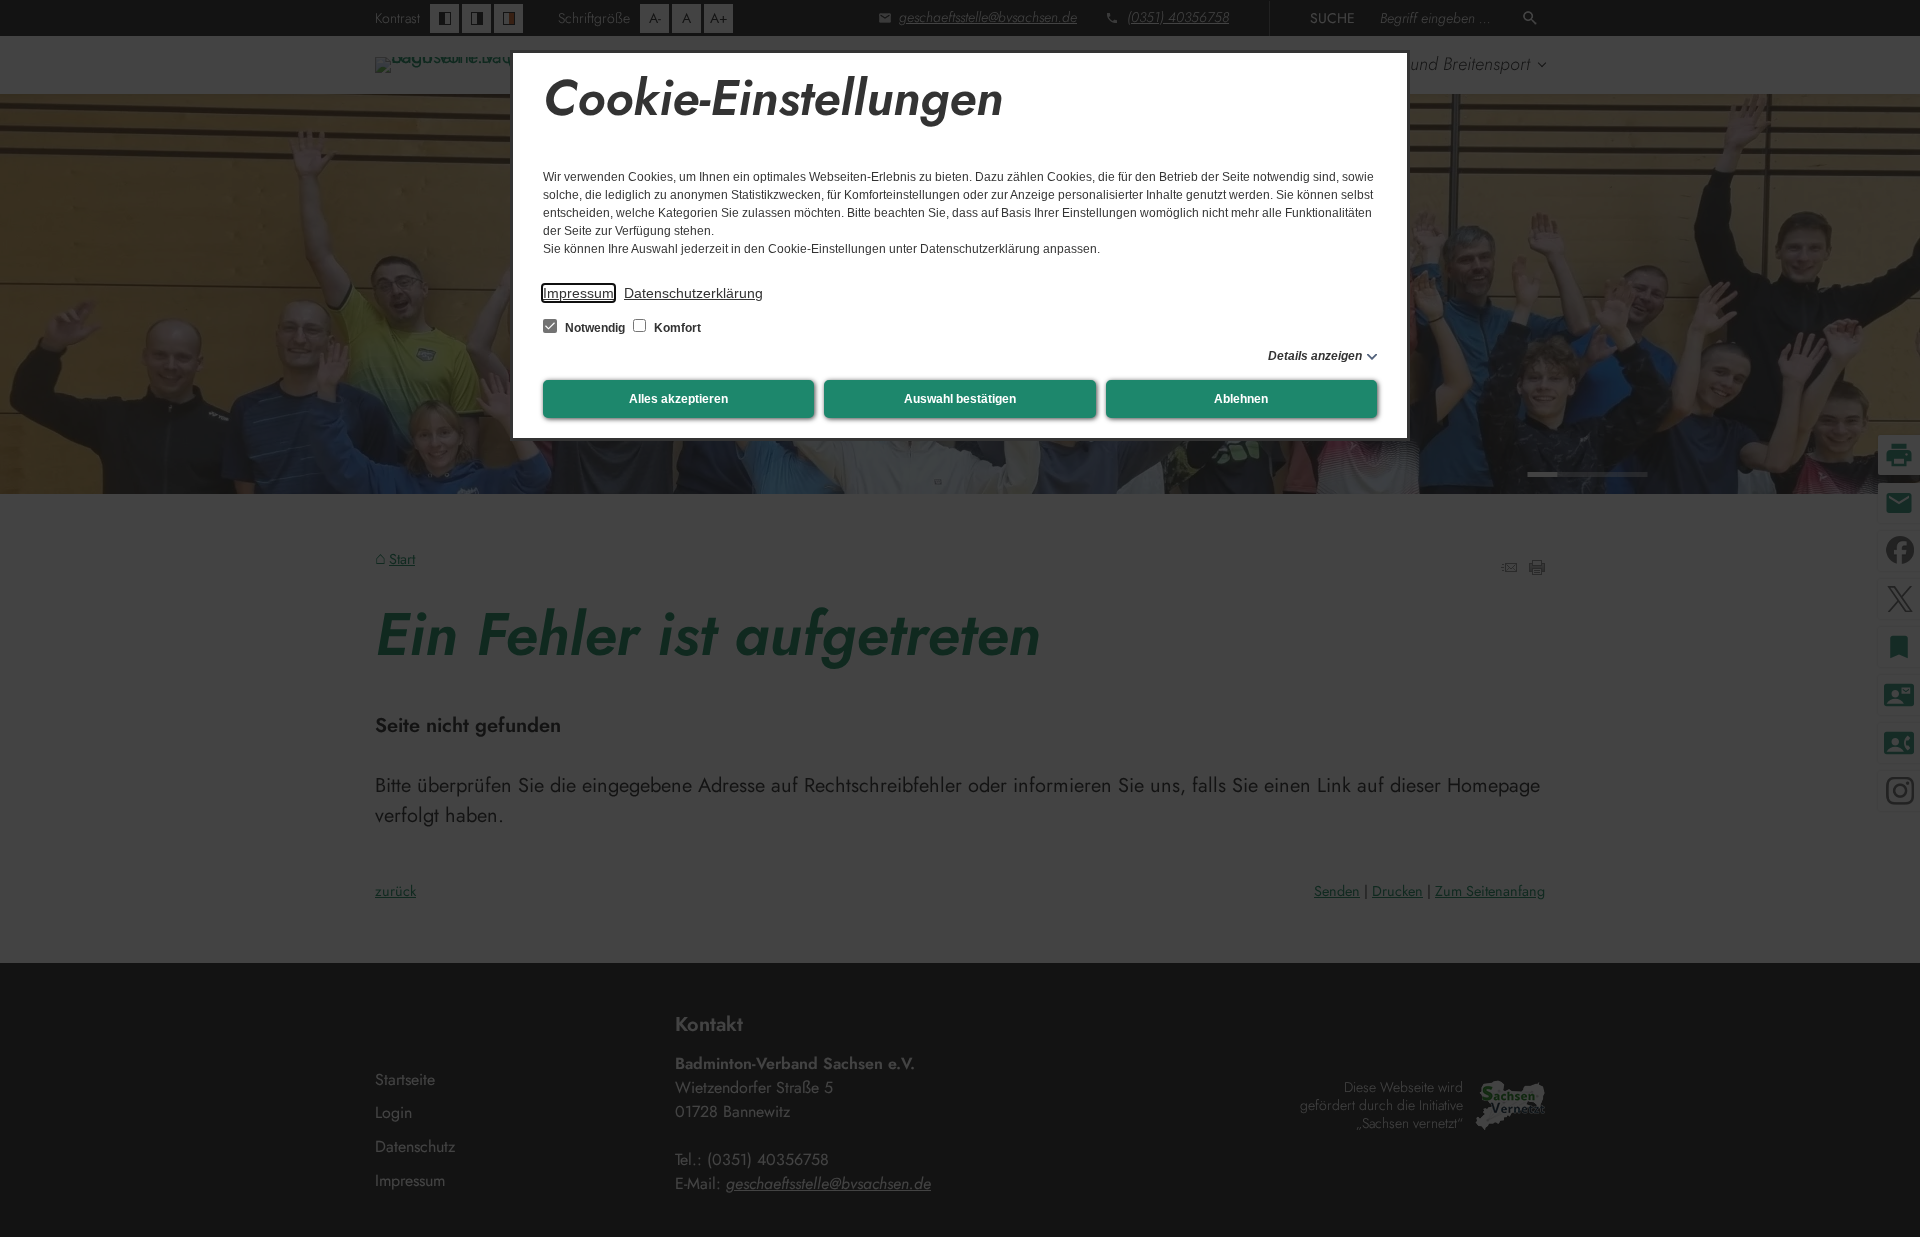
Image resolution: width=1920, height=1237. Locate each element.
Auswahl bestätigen (960, 399)
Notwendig (595, 328)
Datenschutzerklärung (693, 293)
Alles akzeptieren (678, 399)
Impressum (578, 293)
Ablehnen (1241, 399)
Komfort (676, 328)
